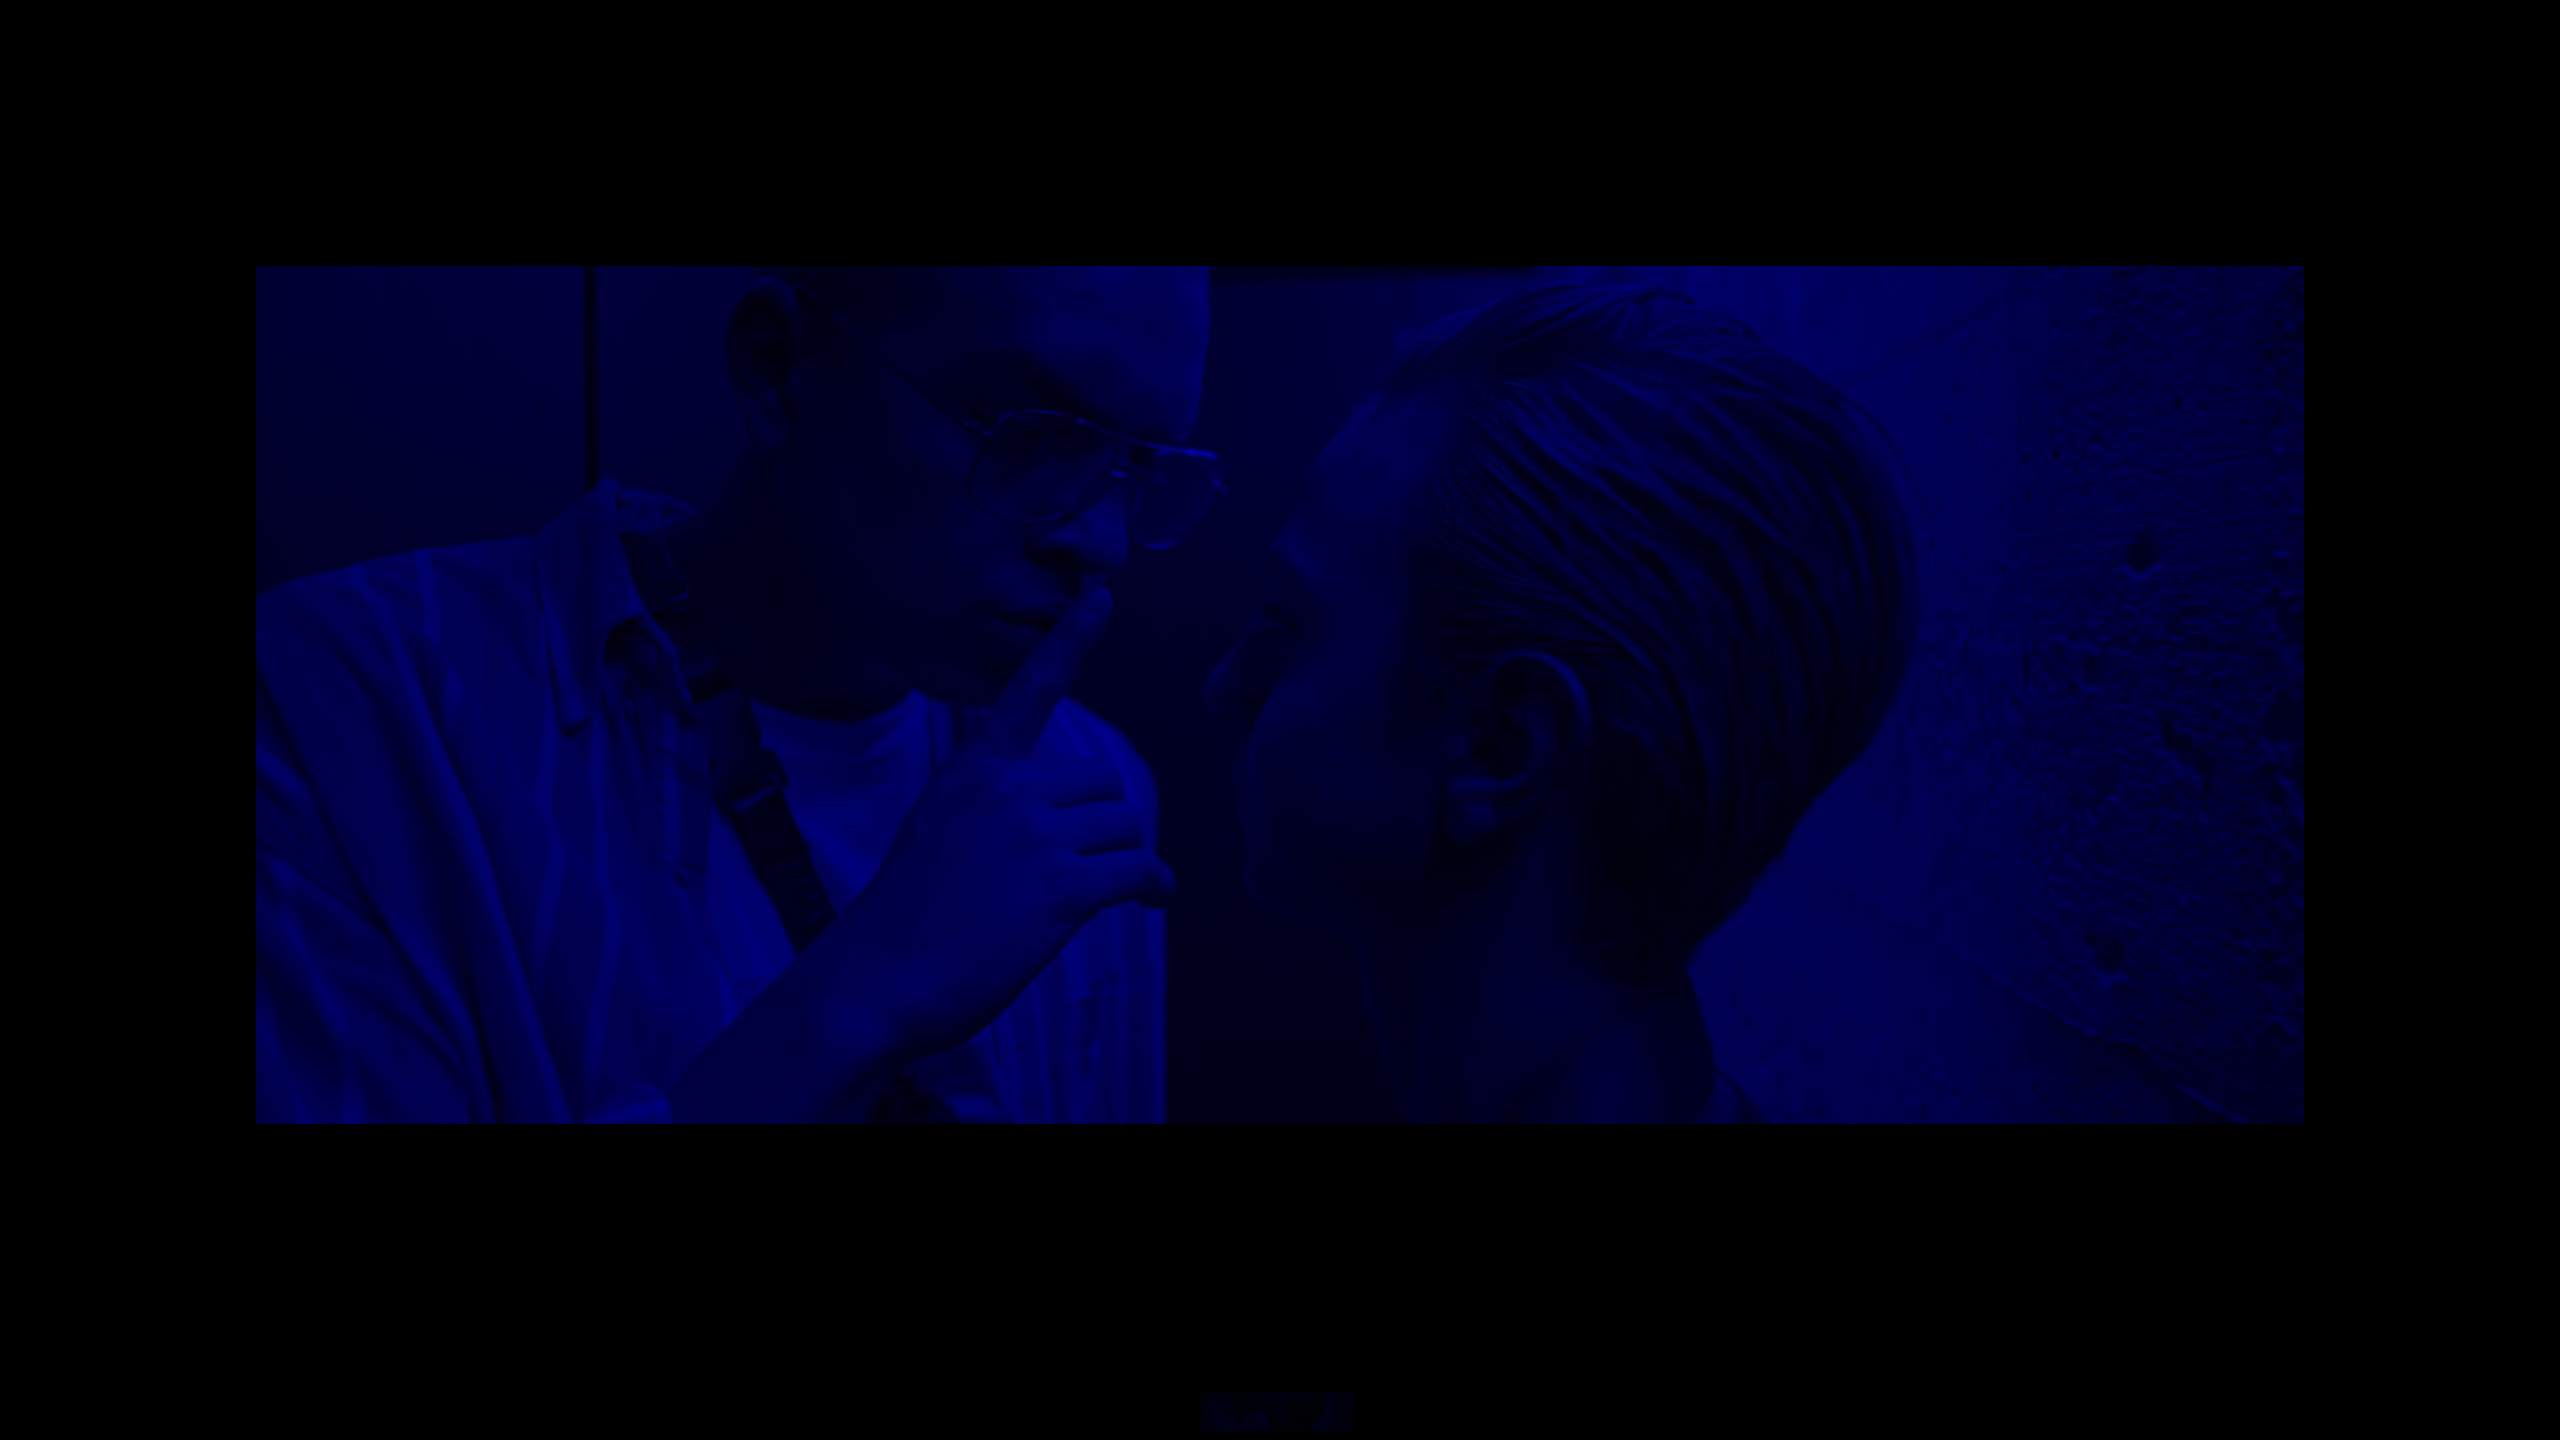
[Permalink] (506, 1082)
